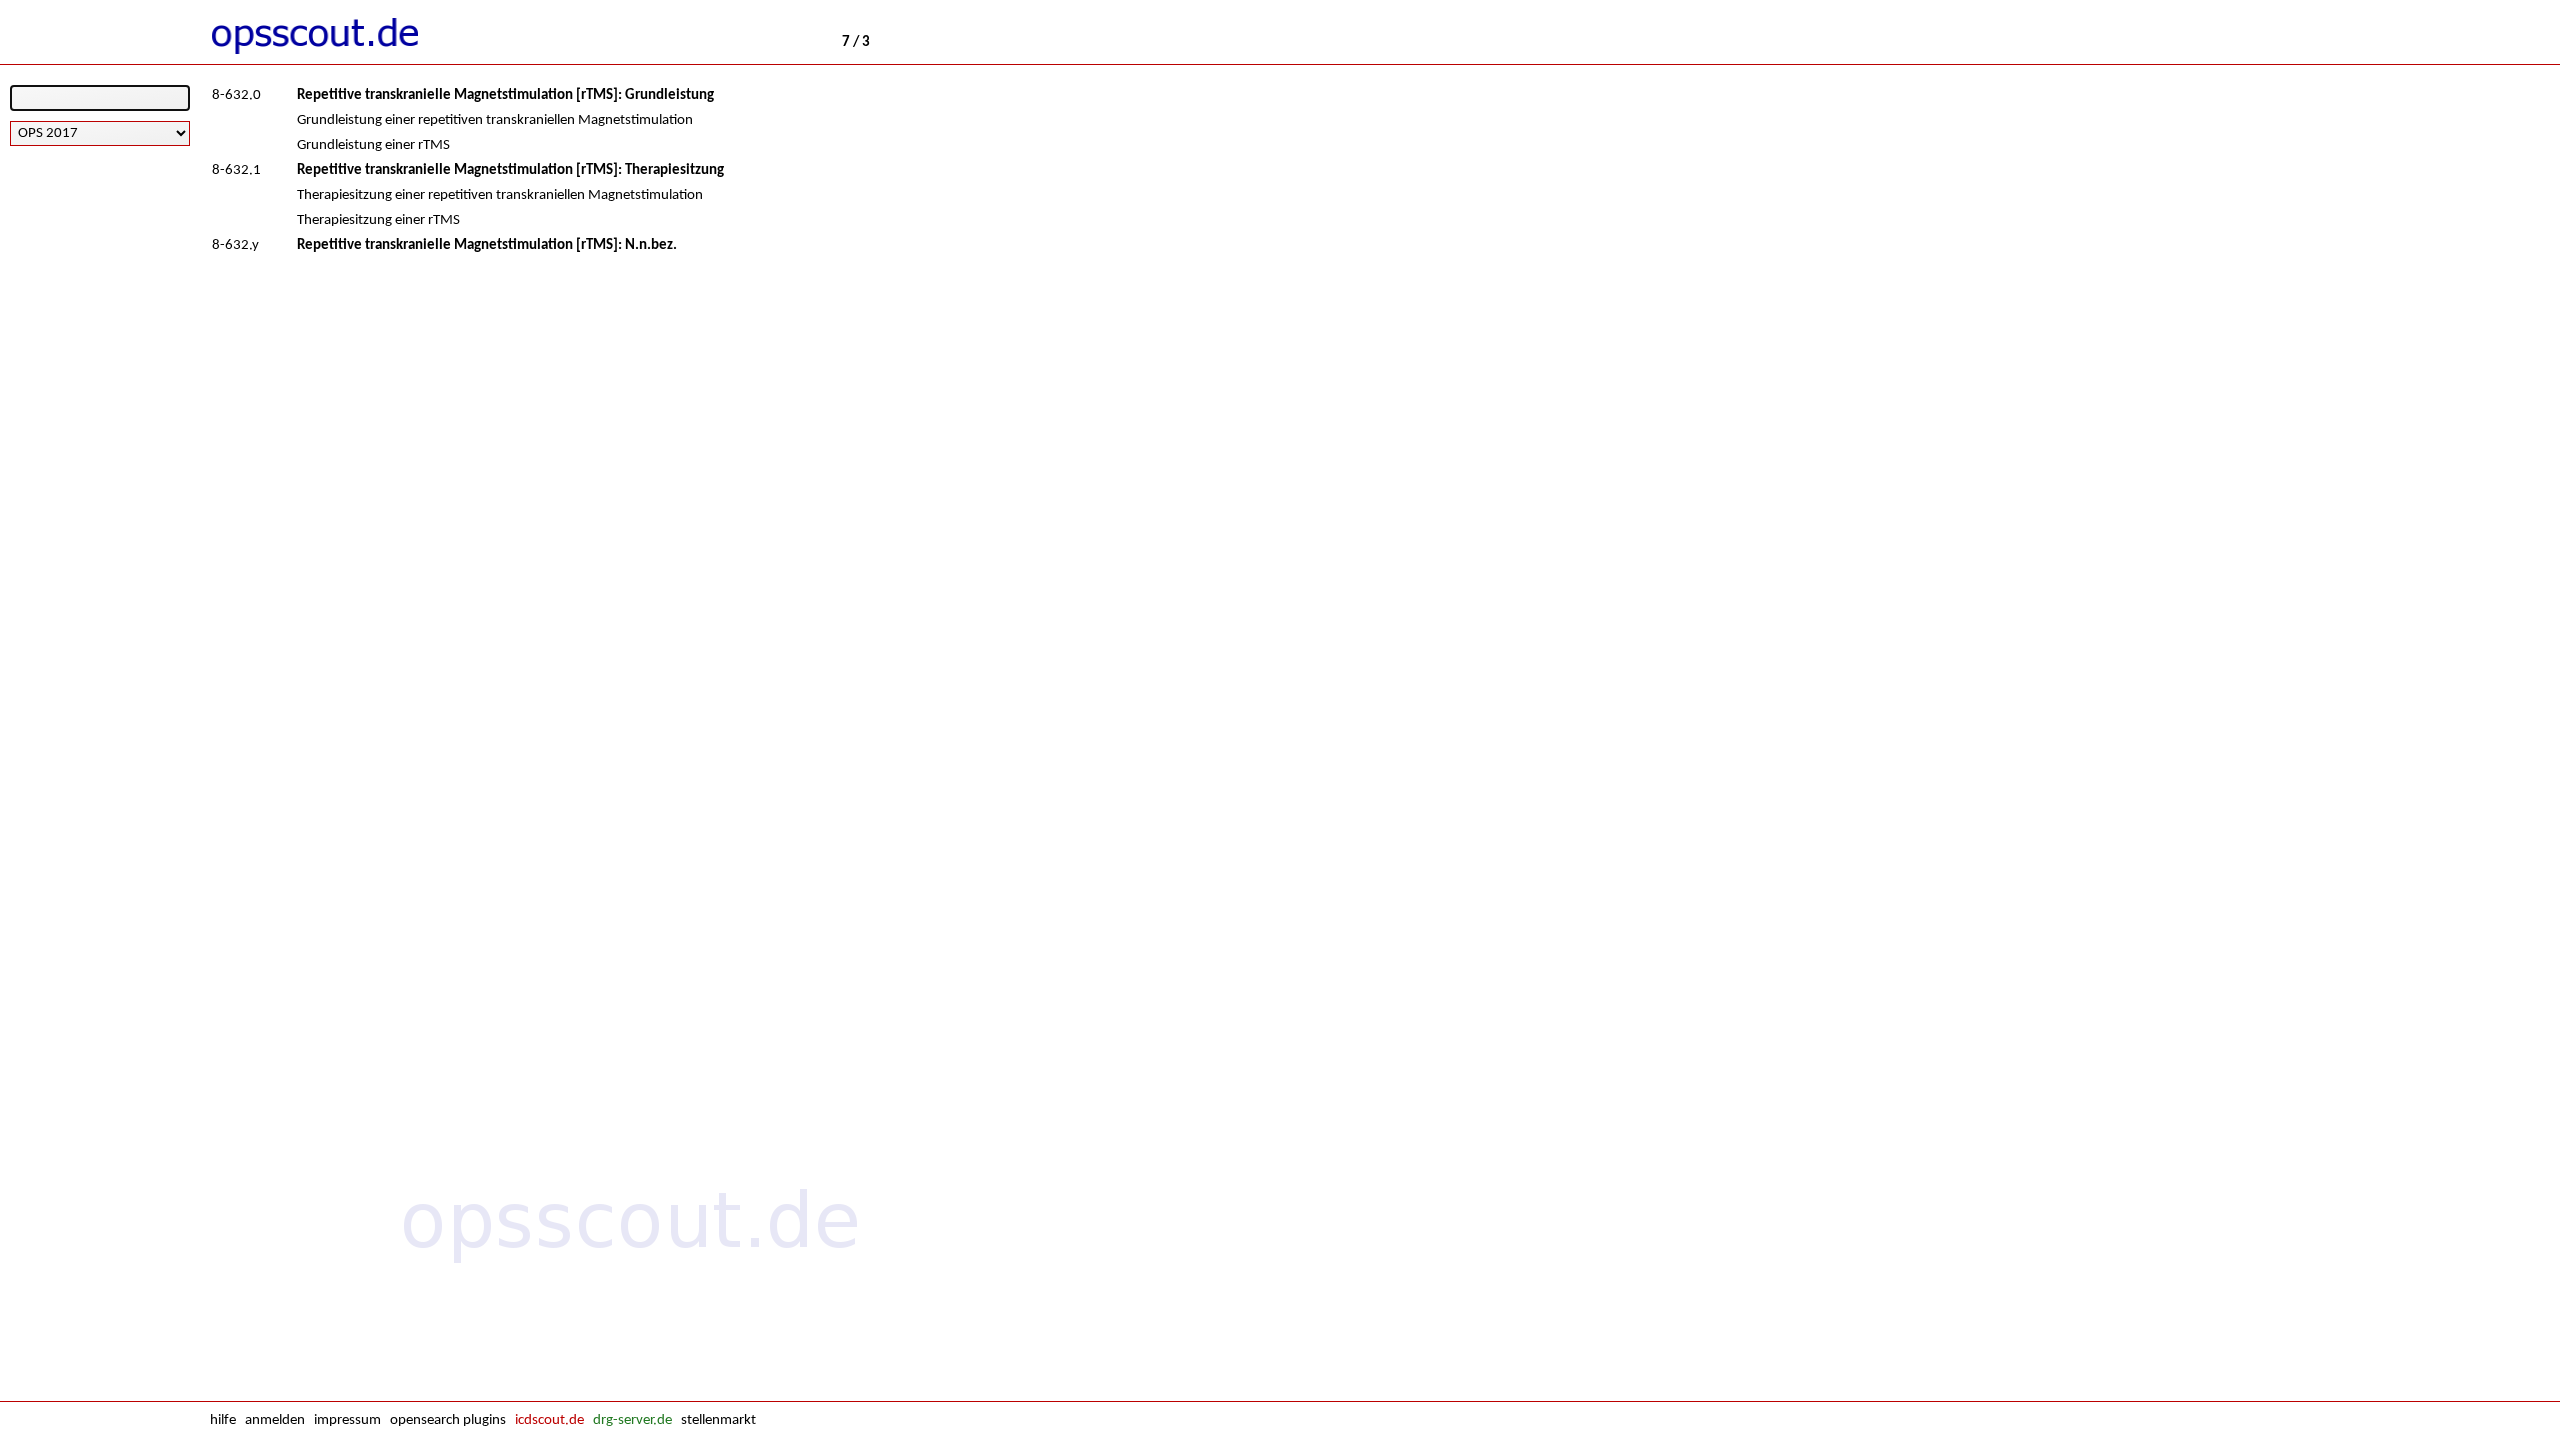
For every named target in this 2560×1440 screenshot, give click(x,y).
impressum (347, 1420)
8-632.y (235, 245)
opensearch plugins (448, 1420)
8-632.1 (236, 170)
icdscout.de (549, 1420)
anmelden (275, 1420)
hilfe (223, 1420)
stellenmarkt (718, 1420)
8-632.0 (236, 95)
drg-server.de (632, 1420)
